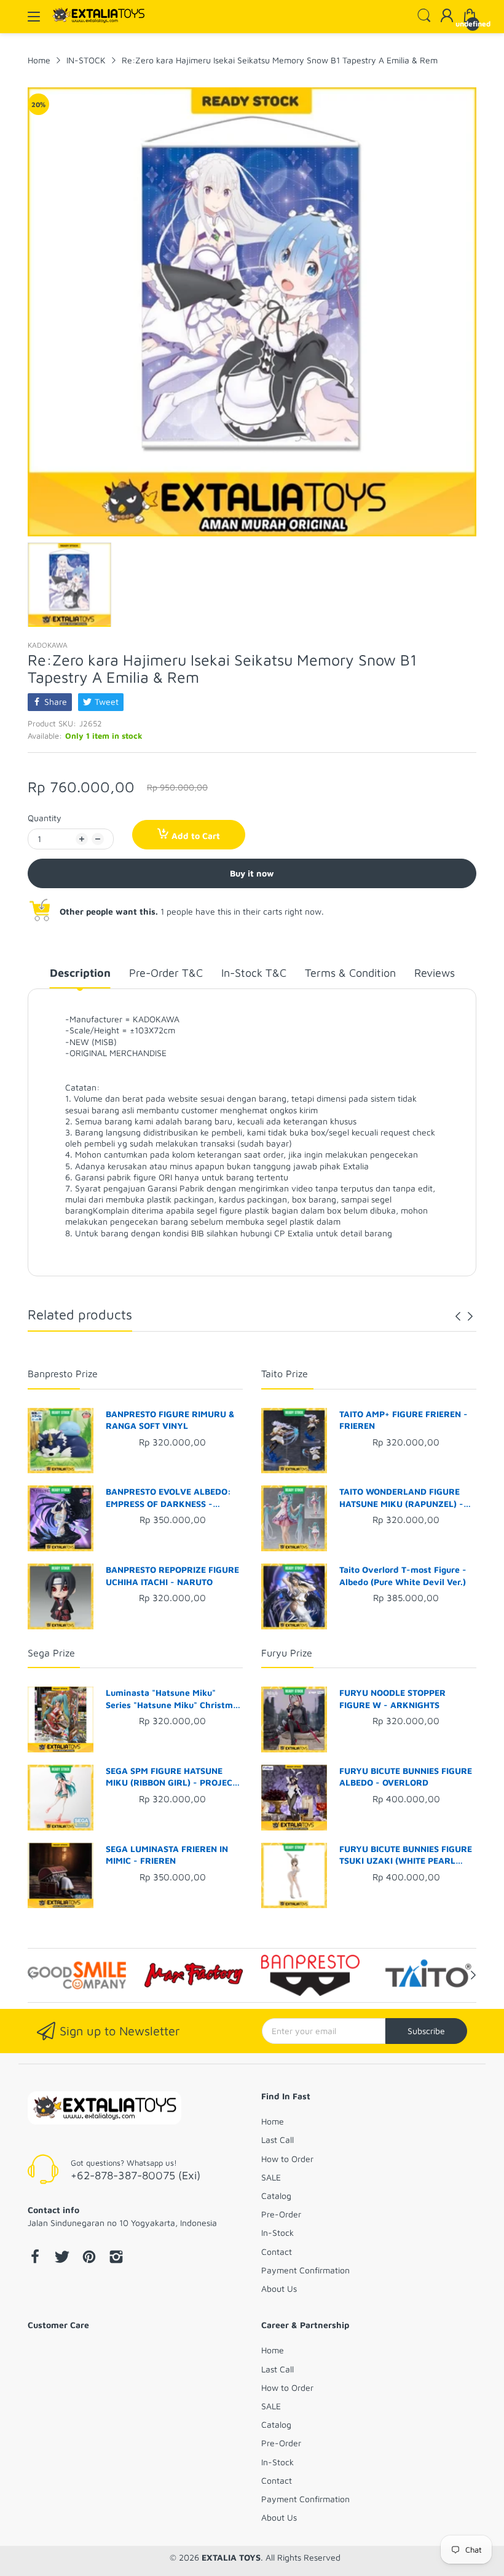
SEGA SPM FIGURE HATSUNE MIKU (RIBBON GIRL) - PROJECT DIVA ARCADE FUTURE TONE (171, 1777)
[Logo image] (77, 1976)
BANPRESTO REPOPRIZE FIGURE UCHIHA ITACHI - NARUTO (172, 1576)
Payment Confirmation (305, 2270)
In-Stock (278, 2232)
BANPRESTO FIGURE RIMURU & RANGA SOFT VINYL (170, 1420)
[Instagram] (116, 2258)
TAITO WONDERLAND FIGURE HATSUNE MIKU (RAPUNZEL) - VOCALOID (401, 1498)
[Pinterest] (89, 2258)
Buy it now (252, 873)
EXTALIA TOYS (231, 2557)
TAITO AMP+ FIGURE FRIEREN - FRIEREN (404, 1420)
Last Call (278, 2140)
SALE (271, 2177)
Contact (277, 2252)
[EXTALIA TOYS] (104, 2109)
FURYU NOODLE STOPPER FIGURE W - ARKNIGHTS (392, 1699)
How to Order (287, 2159)
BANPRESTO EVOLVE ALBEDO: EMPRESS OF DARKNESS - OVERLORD (168, 1498)
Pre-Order (281, 2214)
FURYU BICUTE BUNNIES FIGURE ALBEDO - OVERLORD (406, 1777)
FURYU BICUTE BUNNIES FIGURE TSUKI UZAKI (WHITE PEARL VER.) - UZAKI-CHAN (406, 1855)
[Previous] (470, 1316)
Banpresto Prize (63, 1373)
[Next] (458, 1316)
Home (273, 2121)
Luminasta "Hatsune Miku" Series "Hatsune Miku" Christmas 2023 (174, 1699)
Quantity (45, 818)
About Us (279, 2288)
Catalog (276, 2196)
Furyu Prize (287, 1653)
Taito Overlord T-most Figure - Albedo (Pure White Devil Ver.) (403, 1576)
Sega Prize (51, 1653)
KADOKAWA (48, 645)
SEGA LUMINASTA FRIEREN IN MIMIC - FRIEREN (167, 1855)
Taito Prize (285, 1373)
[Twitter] (62, 2258)
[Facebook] (35, 2258)
